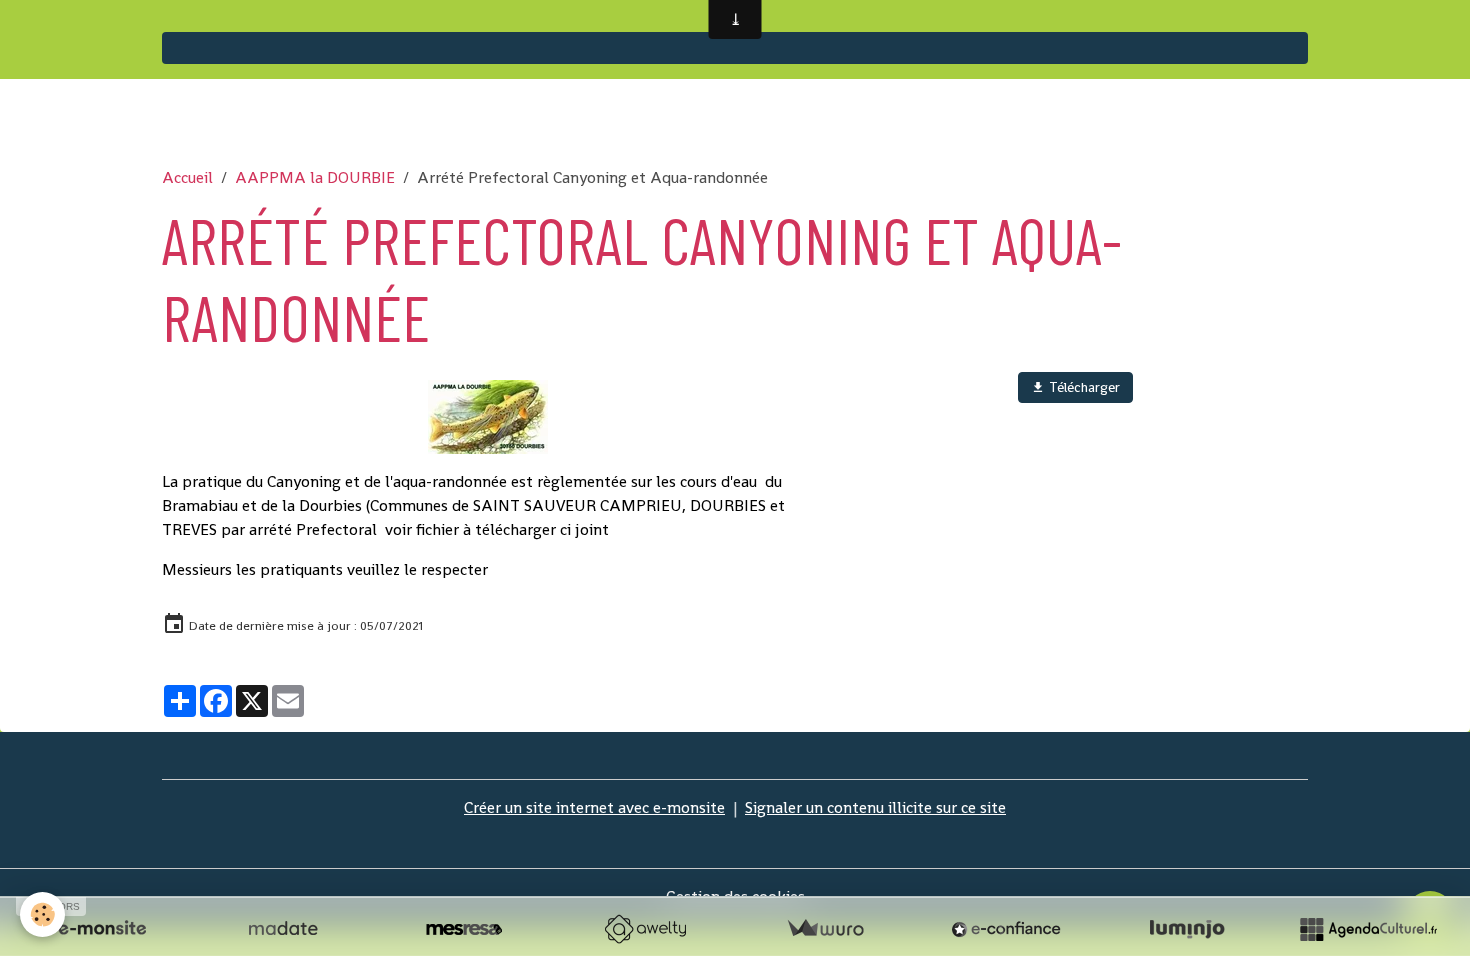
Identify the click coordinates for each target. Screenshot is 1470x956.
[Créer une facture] (825, 929)
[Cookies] (42, 914)
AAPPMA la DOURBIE (315, 177)
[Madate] (283, 929)
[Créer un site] (102, 929)
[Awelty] (645, 929)
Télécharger (1082, 387)
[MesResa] (464, 929)
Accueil (187, 177)
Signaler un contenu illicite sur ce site (875, 807)
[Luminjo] (1187, 929)
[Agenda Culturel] (1368, 929)
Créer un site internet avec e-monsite (594, 807)
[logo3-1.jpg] (487, 417)
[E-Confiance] (1006, 929)
